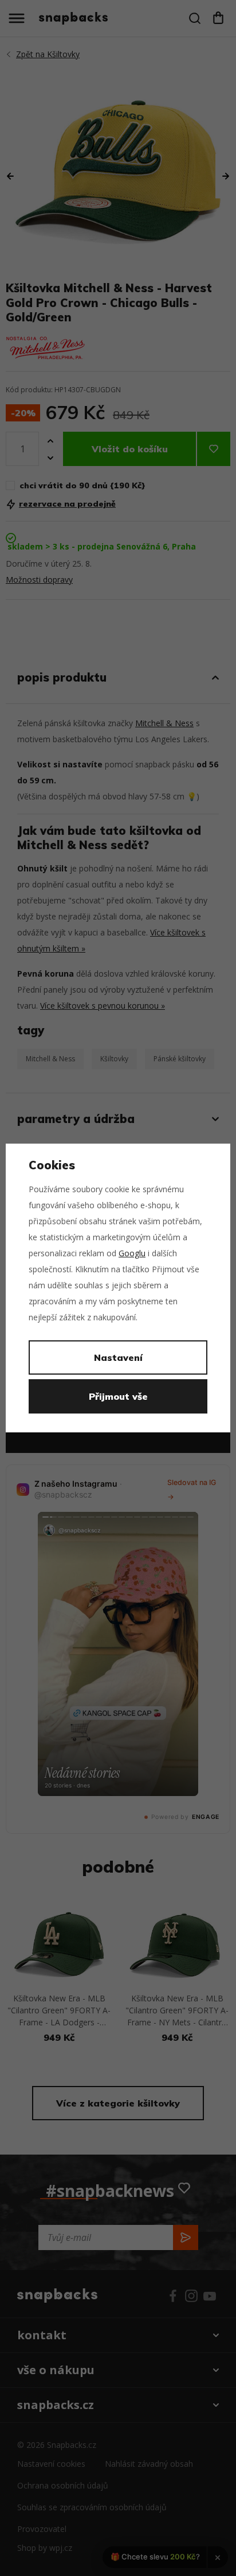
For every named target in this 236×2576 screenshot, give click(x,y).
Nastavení (118, 1357)
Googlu (132, 1253)
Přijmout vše (118, 1396)
